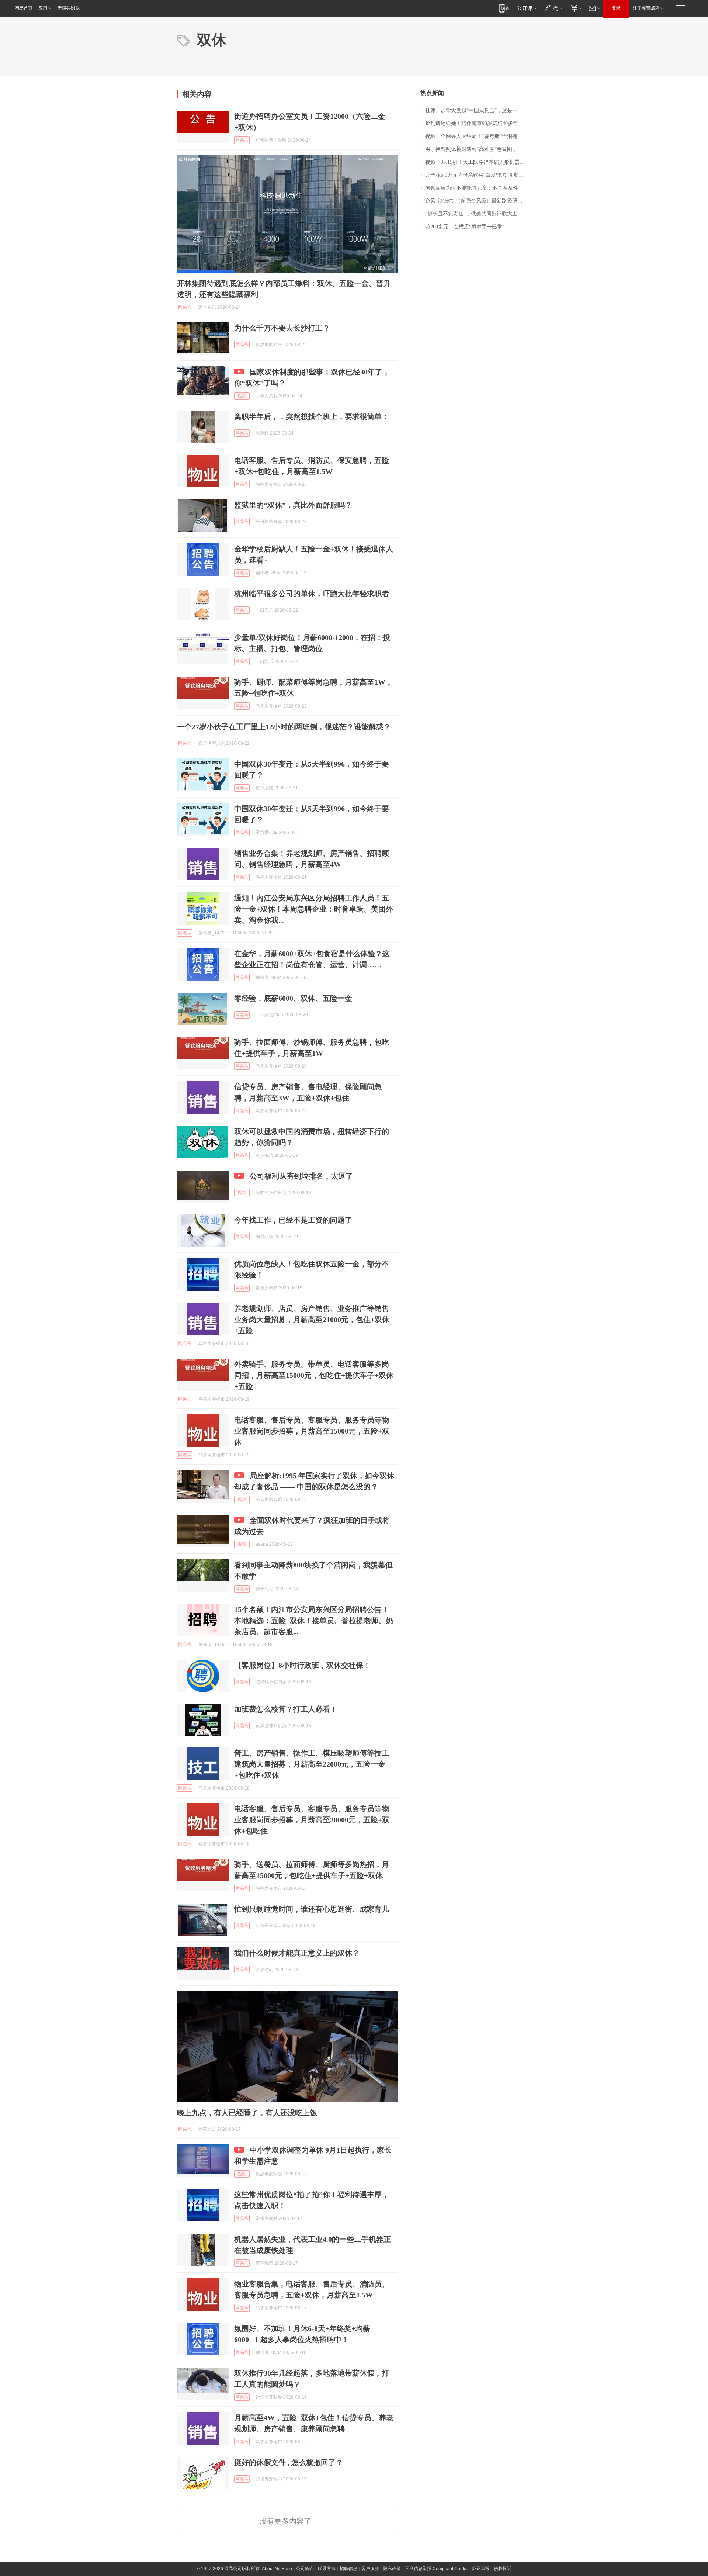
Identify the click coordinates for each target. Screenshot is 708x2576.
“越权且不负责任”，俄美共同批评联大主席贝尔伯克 (478, 214)
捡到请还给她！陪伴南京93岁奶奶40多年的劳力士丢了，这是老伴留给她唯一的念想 (478, 123)
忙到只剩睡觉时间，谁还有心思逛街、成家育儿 (312, 1909)
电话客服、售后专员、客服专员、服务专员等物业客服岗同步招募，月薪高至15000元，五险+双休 (312, 1431)
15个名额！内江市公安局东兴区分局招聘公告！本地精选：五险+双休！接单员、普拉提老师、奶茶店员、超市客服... (314, 1621)
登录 (616, 8)
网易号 (242, 140)
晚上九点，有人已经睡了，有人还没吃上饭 (247, 2113)
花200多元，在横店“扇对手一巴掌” (465, 227)
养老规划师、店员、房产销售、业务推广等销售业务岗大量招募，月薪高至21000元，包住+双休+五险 (312, 1320)
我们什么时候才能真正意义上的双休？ (297, 1953)
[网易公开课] (527, 8)
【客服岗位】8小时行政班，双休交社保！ (302, 1665)
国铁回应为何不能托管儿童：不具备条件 (472, 188)
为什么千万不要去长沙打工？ (282, 328)
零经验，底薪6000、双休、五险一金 (293, 998)
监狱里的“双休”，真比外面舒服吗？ (293, 505)
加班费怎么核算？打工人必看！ (286, 1709)
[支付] (575, 8)
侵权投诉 (503, 2569)
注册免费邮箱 (646, 8)
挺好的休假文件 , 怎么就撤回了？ (289, 2462)
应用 (43, 8)
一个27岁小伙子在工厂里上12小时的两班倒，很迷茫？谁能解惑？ (284, 727)
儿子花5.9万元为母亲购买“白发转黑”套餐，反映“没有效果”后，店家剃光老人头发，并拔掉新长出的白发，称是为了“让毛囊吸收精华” (478, 175)
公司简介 (305, 2569)
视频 (242, 396)
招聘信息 (348, 2569)
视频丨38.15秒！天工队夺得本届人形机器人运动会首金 (478, 162)
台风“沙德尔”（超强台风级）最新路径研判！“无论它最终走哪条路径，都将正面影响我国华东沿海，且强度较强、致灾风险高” (478, 201)
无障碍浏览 (69, 8)
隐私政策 (392, 2569)
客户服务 (370, 2569)
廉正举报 (481, 2569)
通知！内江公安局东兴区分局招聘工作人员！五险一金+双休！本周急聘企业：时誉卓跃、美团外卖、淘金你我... (314, 909)
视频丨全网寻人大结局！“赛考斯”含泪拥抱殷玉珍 (478, 136)
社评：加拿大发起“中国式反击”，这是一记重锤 (478, 110)
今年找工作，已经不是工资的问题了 (293, 1220)
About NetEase (277, 2569)
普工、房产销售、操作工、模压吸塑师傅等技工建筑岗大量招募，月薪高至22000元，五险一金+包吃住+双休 (312, 1764)
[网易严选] (553, 8)
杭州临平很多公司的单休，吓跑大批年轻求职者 (312, 594)
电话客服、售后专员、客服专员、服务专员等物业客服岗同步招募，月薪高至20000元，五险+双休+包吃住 (312, 1820)
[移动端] (504, 8)
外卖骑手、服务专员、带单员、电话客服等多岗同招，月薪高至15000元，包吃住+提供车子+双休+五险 (314, 1375)
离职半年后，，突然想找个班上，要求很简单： (312, 416)
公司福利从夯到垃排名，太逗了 (301, 1176)
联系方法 (327, 2569)
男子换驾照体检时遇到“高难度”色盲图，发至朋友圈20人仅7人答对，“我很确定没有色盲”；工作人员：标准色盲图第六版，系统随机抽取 (478, 149)
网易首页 (24, 8)
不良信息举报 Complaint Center (436, 2569)
